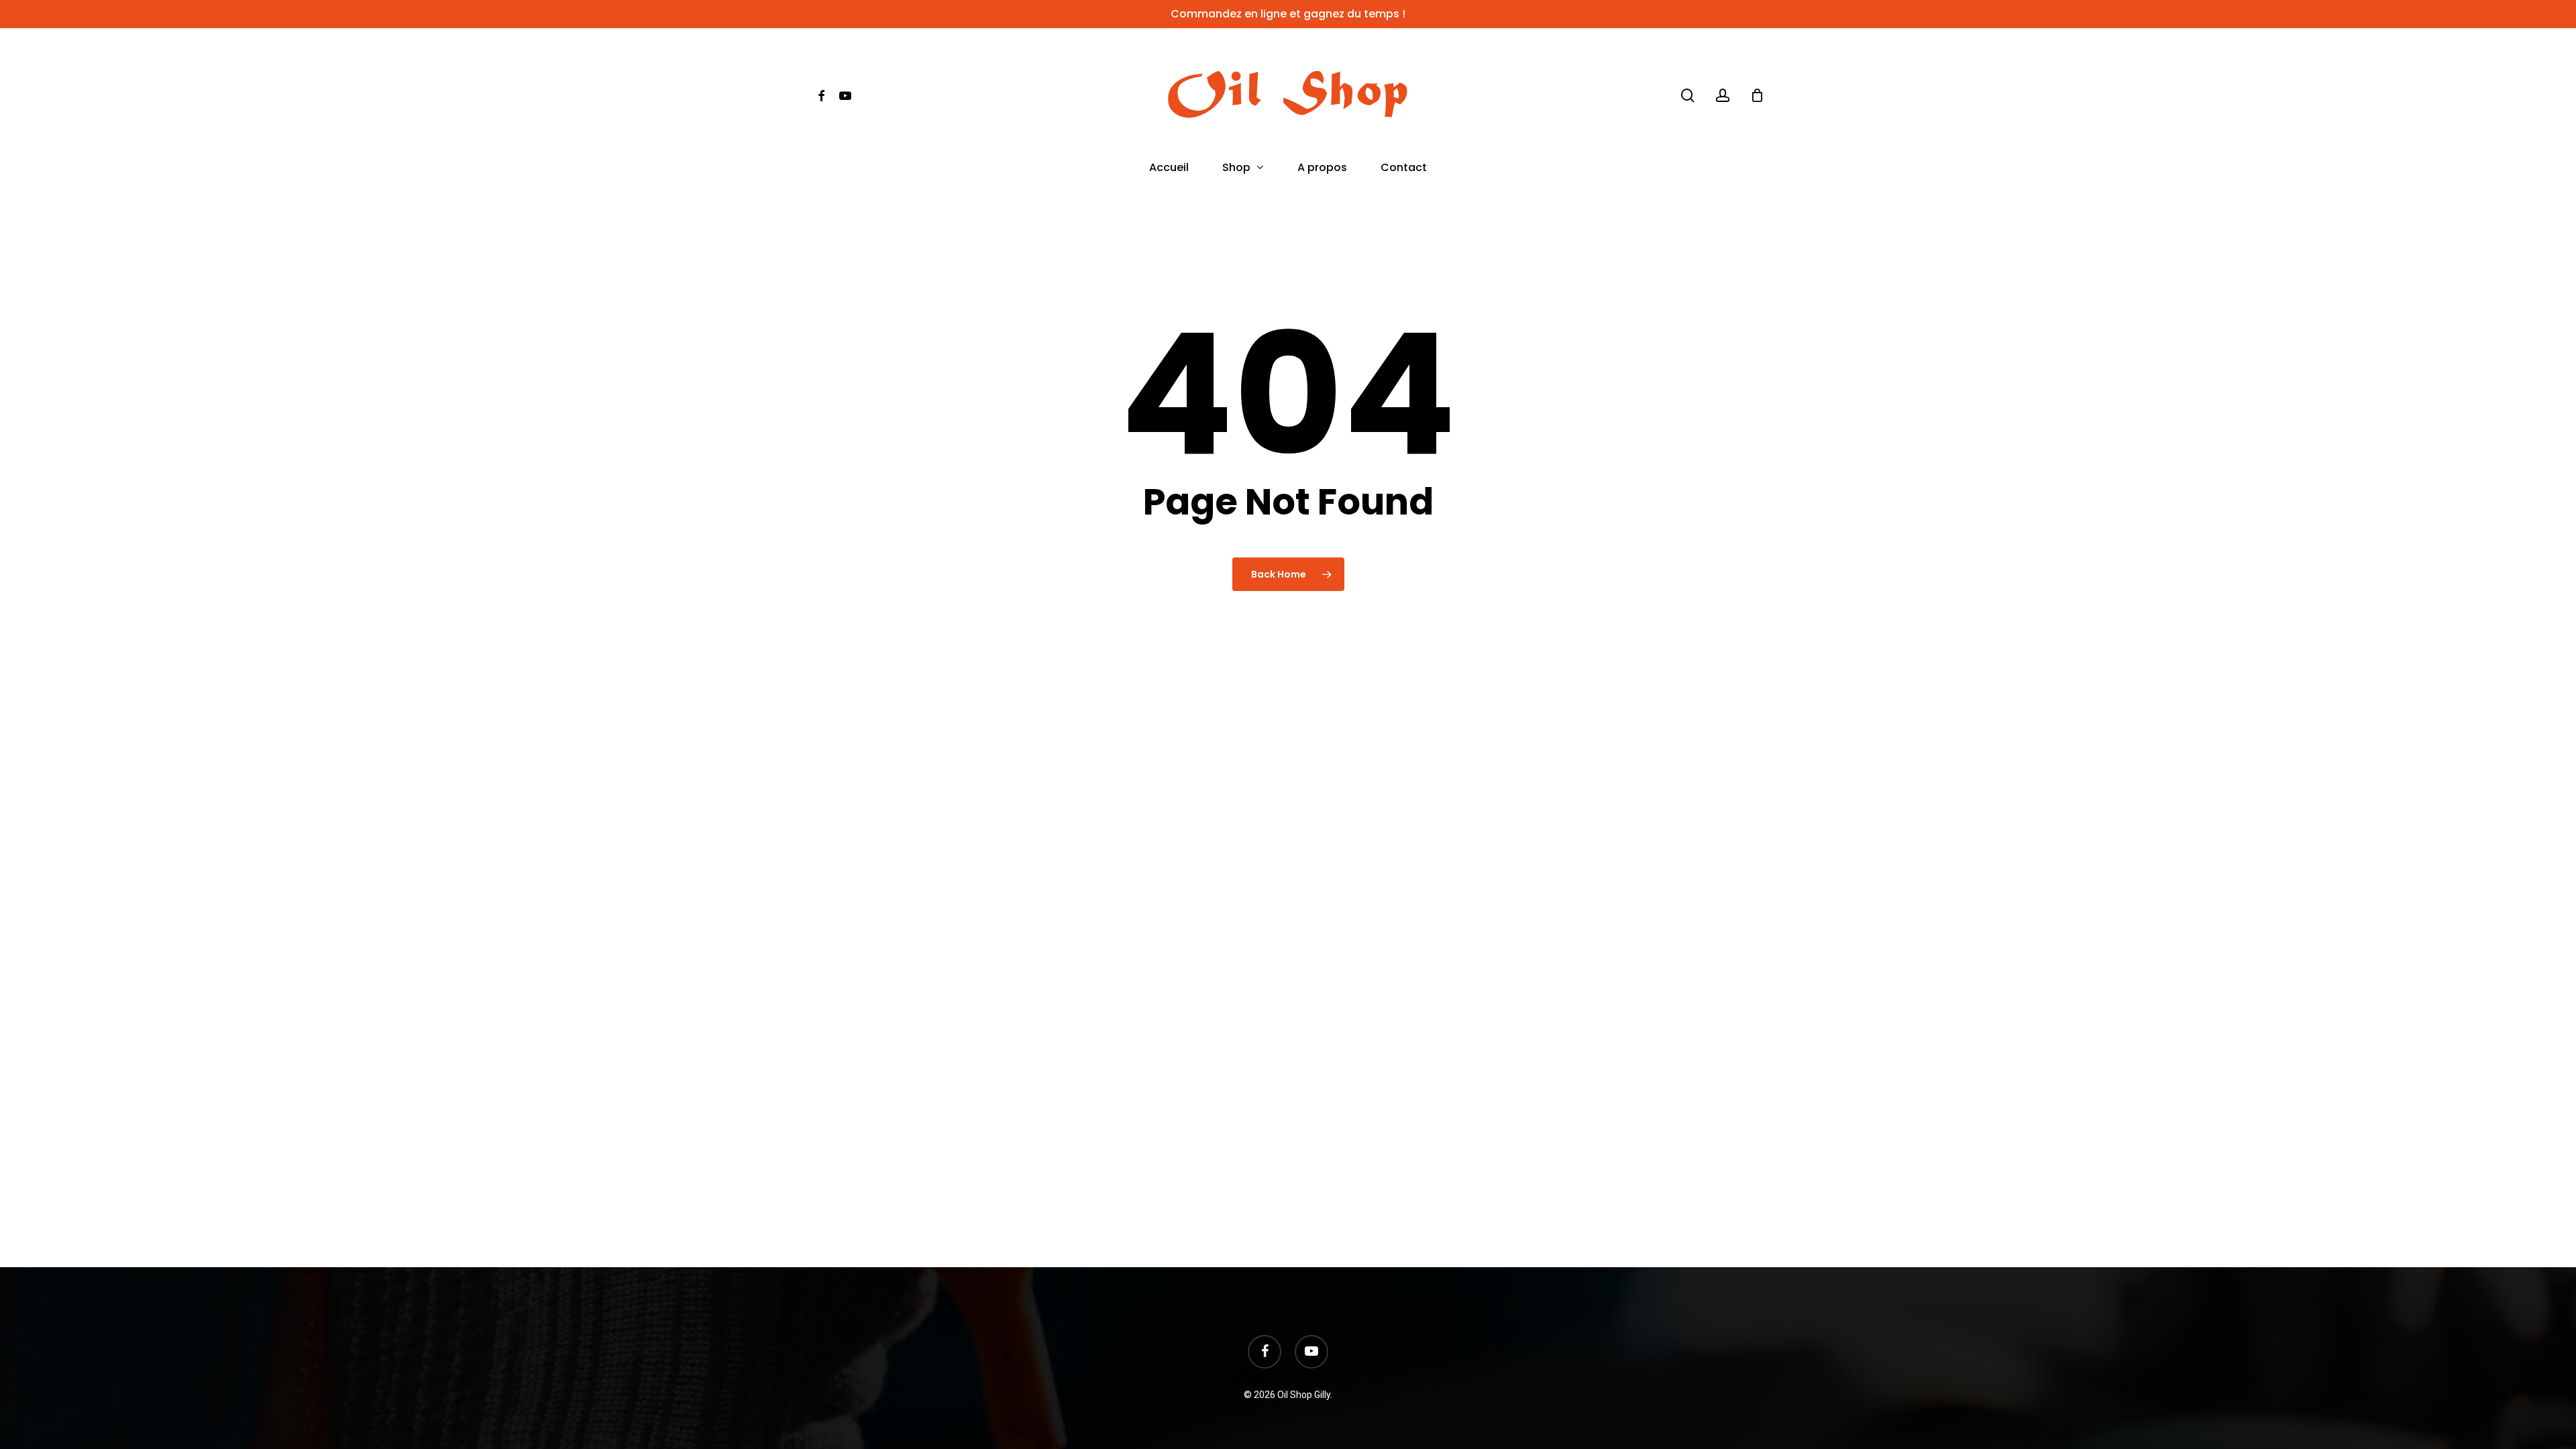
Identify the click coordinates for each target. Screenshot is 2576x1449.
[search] (1688, 96)
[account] (1723, 96)
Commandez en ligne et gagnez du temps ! (1288, 14)
